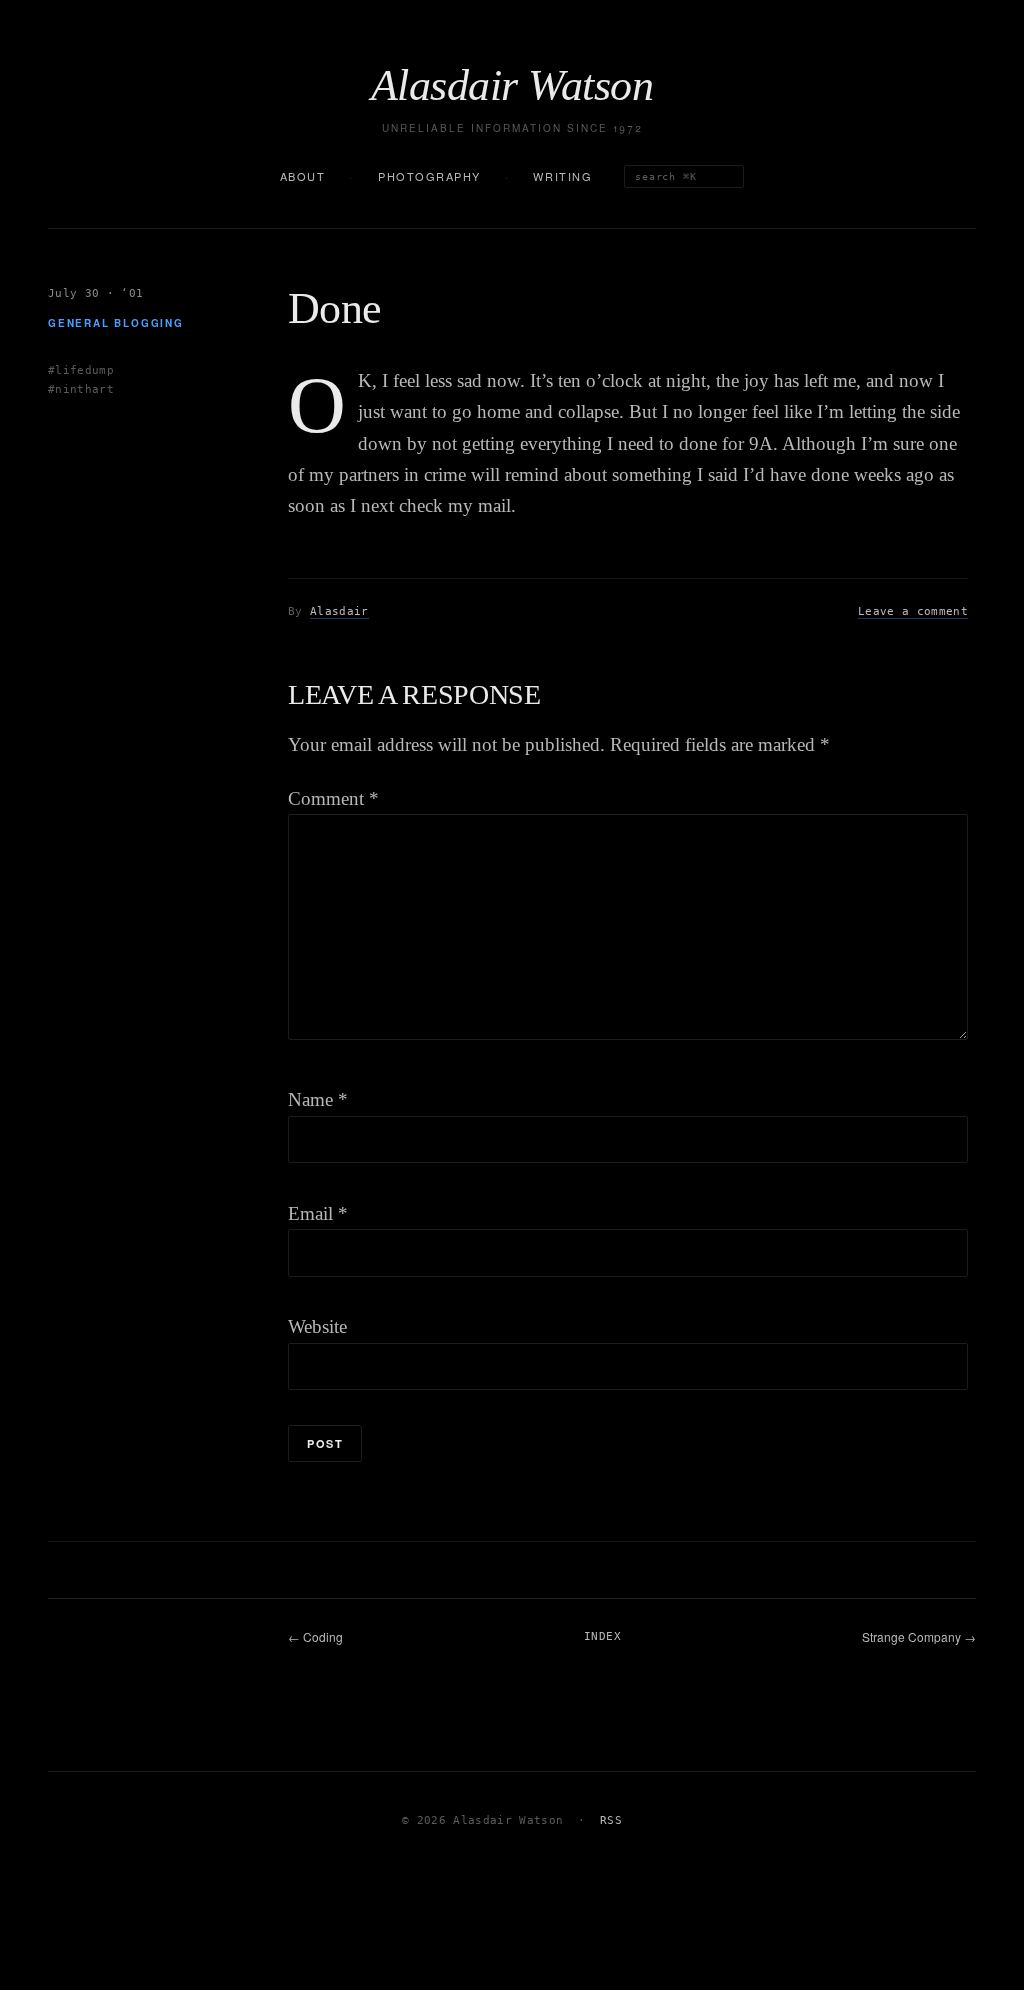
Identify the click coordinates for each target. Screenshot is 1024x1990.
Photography (429, 176)
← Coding (315, 1636)
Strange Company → (919, 1636)
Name (318, 1099)
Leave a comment (913, 611)
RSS (611, 1820)
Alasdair (339, 611)
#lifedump (81, 370)
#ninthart (81, 389)
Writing (562, 176)
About (303, 176)
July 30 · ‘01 (95, 293)
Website (317, 1326)
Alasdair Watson (512, 86)
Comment (333, 798)
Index (602, 1636)
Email (318, 1213)
